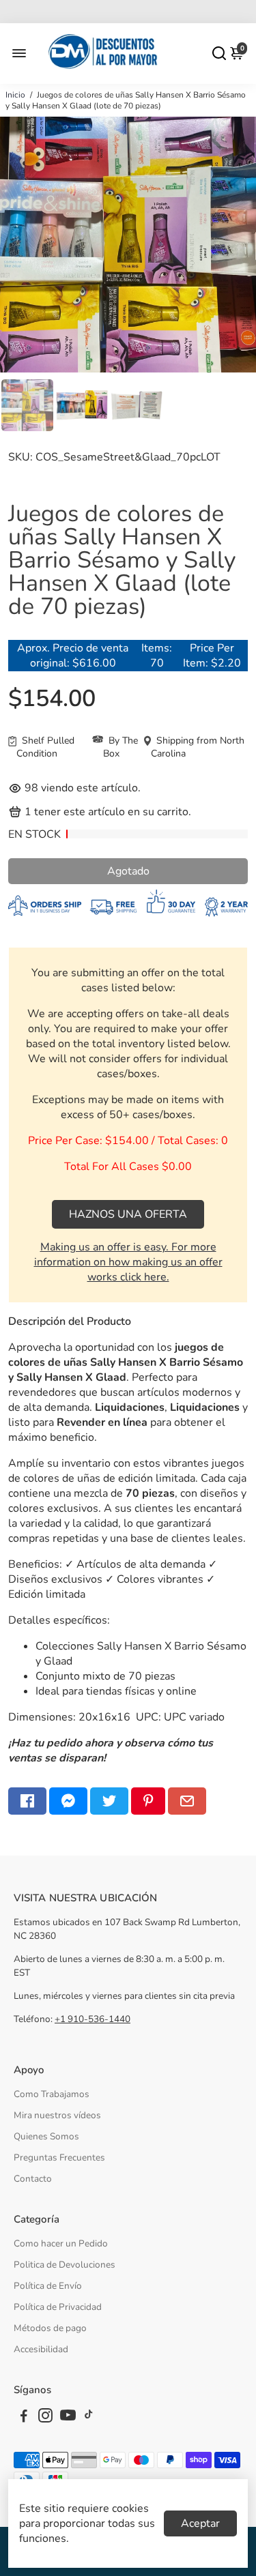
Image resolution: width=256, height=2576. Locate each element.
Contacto (33, 2179)
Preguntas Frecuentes (59, 2157)
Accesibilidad (41, 2349)
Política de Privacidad (58, 2307)
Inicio (15, 95)
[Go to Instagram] (45, 2418)
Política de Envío (48, 2286)
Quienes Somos (46, 2136)
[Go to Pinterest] (148, 1801)
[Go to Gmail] (187, 1801)
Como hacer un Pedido (61, 2243)
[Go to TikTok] (89, 2418)
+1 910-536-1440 (93, 2019)
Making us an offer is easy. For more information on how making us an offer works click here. (128, 1262)
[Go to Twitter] (109, 1801)
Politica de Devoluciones (65, 2265)
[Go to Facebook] (27, 1801)
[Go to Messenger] (68, 1801)
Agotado (128, 871)
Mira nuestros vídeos (57, 2115)
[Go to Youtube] (68, 2418)
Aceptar (200, 2523)
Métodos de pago (50, 2328)
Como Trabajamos (52, 2094)
